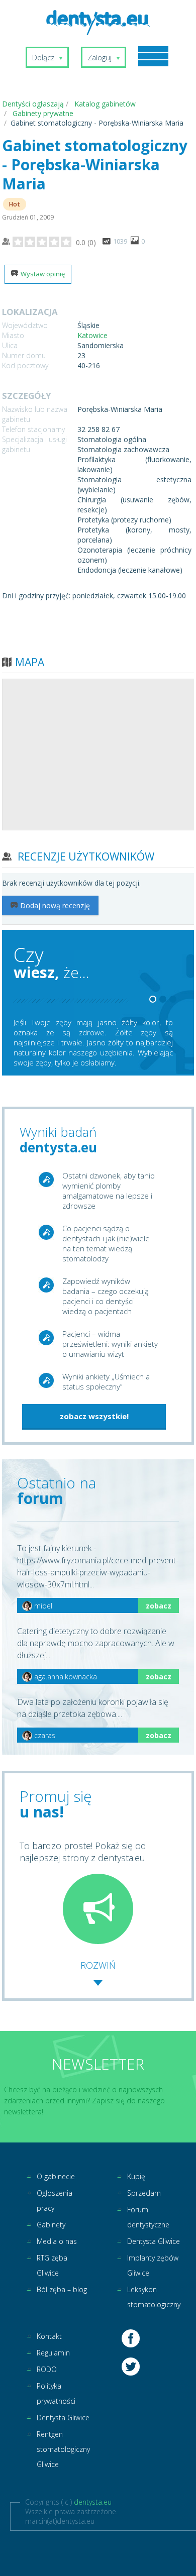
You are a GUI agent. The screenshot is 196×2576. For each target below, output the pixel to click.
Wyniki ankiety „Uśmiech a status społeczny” (106, 1381)
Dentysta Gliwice (154, 2241)
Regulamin (53, 2353)
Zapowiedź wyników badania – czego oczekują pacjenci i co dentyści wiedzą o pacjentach (106, 1296)
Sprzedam (144, 2193)
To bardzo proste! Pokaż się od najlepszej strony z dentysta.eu (83, 1852)
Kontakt (49, 2336)
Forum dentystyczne (148, 2217)
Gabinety (51, 2225)
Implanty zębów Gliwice (153, 2265)
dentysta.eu (93, 2502)
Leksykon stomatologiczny (154, 2297)
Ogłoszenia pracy (55, 2201)
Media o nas (57, 2241)
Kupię (136, 2176)
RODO (47, 2369)
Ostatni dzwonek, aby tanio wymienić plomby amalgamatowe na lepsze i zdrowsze (109, 1191)
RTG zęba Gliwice (52, 2265)
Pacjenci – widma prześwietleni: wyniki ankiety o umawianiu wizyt (110, 1344)
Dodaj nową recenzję (55, 905)
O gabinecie (56, 2176)
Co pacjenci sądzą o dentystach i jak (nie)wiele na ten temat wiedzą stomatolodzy (106, 1243)
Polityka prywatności (56, 2393)
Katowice (92, 335)
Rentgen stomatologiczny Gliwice (63, 2449)
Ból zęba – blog (62, 2289)
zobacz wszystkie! (94, 1416)
